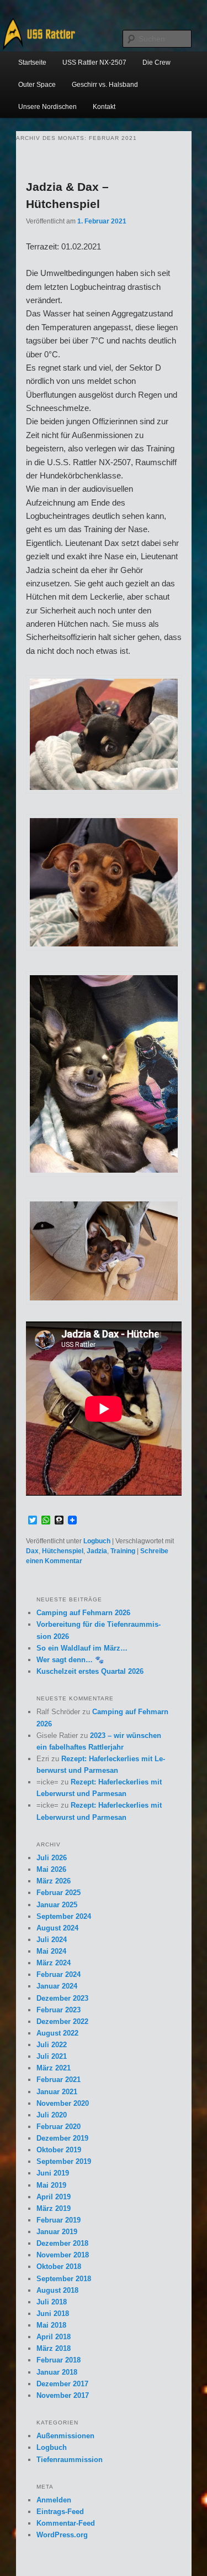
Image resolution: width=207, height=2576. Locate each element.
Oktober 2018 (59, 2267)
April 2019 (54, 2197)
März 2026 (54, 1881)
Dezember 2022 (62, 2021)
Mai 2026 (51, 1869)
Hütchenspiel (63, 1551)
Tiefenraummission (70, 2460)
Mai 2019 (51, 2185)
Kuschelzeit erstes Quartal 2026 (90, 1671)
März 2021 (54, 2068)
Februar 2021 (59, 2080)
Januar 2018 (57, 2372)
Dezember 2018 (62, 2243)
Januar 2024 (57, 1986)
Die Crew (156, 63)
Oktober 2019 (59, 2150)
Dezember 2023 (62, 1998)
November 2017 (63, 2395)
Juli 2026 (52, 1858)
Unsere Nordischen (47, 107)
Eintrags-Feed (60, 2512)
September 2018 (64, 2279)
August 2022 (57, 2033)
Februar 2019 (59, 2220)
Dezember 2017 (62, 2384)
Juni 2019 (53, 2173)
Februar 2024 (59, 1974)
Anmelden (54, 2500)
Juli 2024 (52, 1940)
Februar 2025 (59, 1893)
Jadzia (97, 1551)
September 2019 (64, 2161)
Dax (32, 1551)
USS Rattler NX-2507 (94, 63)
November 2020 (63, 2103)
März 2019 (54, 2208)
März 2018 (54, 2348)
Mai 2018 (51, 2325)
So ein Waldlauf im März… (82, 1648)
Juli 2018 (52, 2302)
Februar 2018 (59, 2360)
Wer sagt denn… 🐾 (70, 1660)
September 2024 (64, 1916)
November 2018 (63, 2255)
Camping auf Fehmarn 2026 (83, 1613)
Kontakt (104, 107)
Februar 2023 (59, 2010)
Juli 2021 (52, 2056)
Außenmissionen (65, 2436)
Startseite (32, 63)
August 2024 (57, 1928)
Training (123, 1551)
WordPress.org (62, 2535)
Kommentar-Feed (66, 2523)
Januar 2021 (57, 2092)
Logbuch (97, 1541)
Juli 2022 (52, 2045)
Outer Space (37, 85)
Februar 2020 (59, 2127)
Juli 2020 (52, 2115)
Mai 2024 (51, 1951)
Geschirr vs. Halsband (105, 85)
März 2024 (54, 1963)
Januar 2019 (57, 2232)
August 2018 (57, 2290)
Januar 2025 (57, 1905)
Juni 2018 (53, 2314)
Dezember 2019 (62, 2138)
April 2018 (54, 2337)
